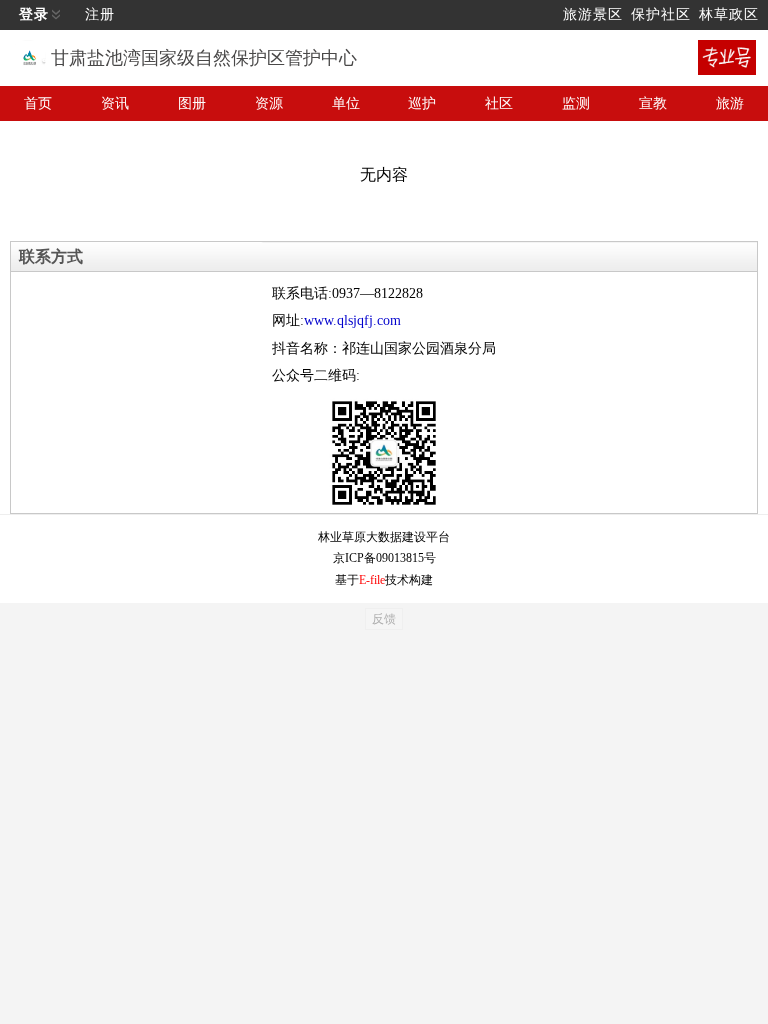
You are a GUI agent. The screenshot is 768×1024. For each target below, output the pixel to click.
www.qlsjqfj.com (352, 320)
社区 (499, 103)
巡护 (422, 103)
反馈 (384, 619)
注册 (100, 14)
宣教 (653, 103)
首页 (38, 103)
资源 (269, 103)
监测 (576, 103)
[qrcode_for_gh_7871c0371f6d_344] (384, 453)
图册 (192, 103)
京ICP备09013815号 (384, 558)
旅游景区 (593, 14)
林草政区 (729, 14)
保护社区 (661, 14)
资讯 (115, 103)
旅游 (730, 103)
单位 (346, 103)
